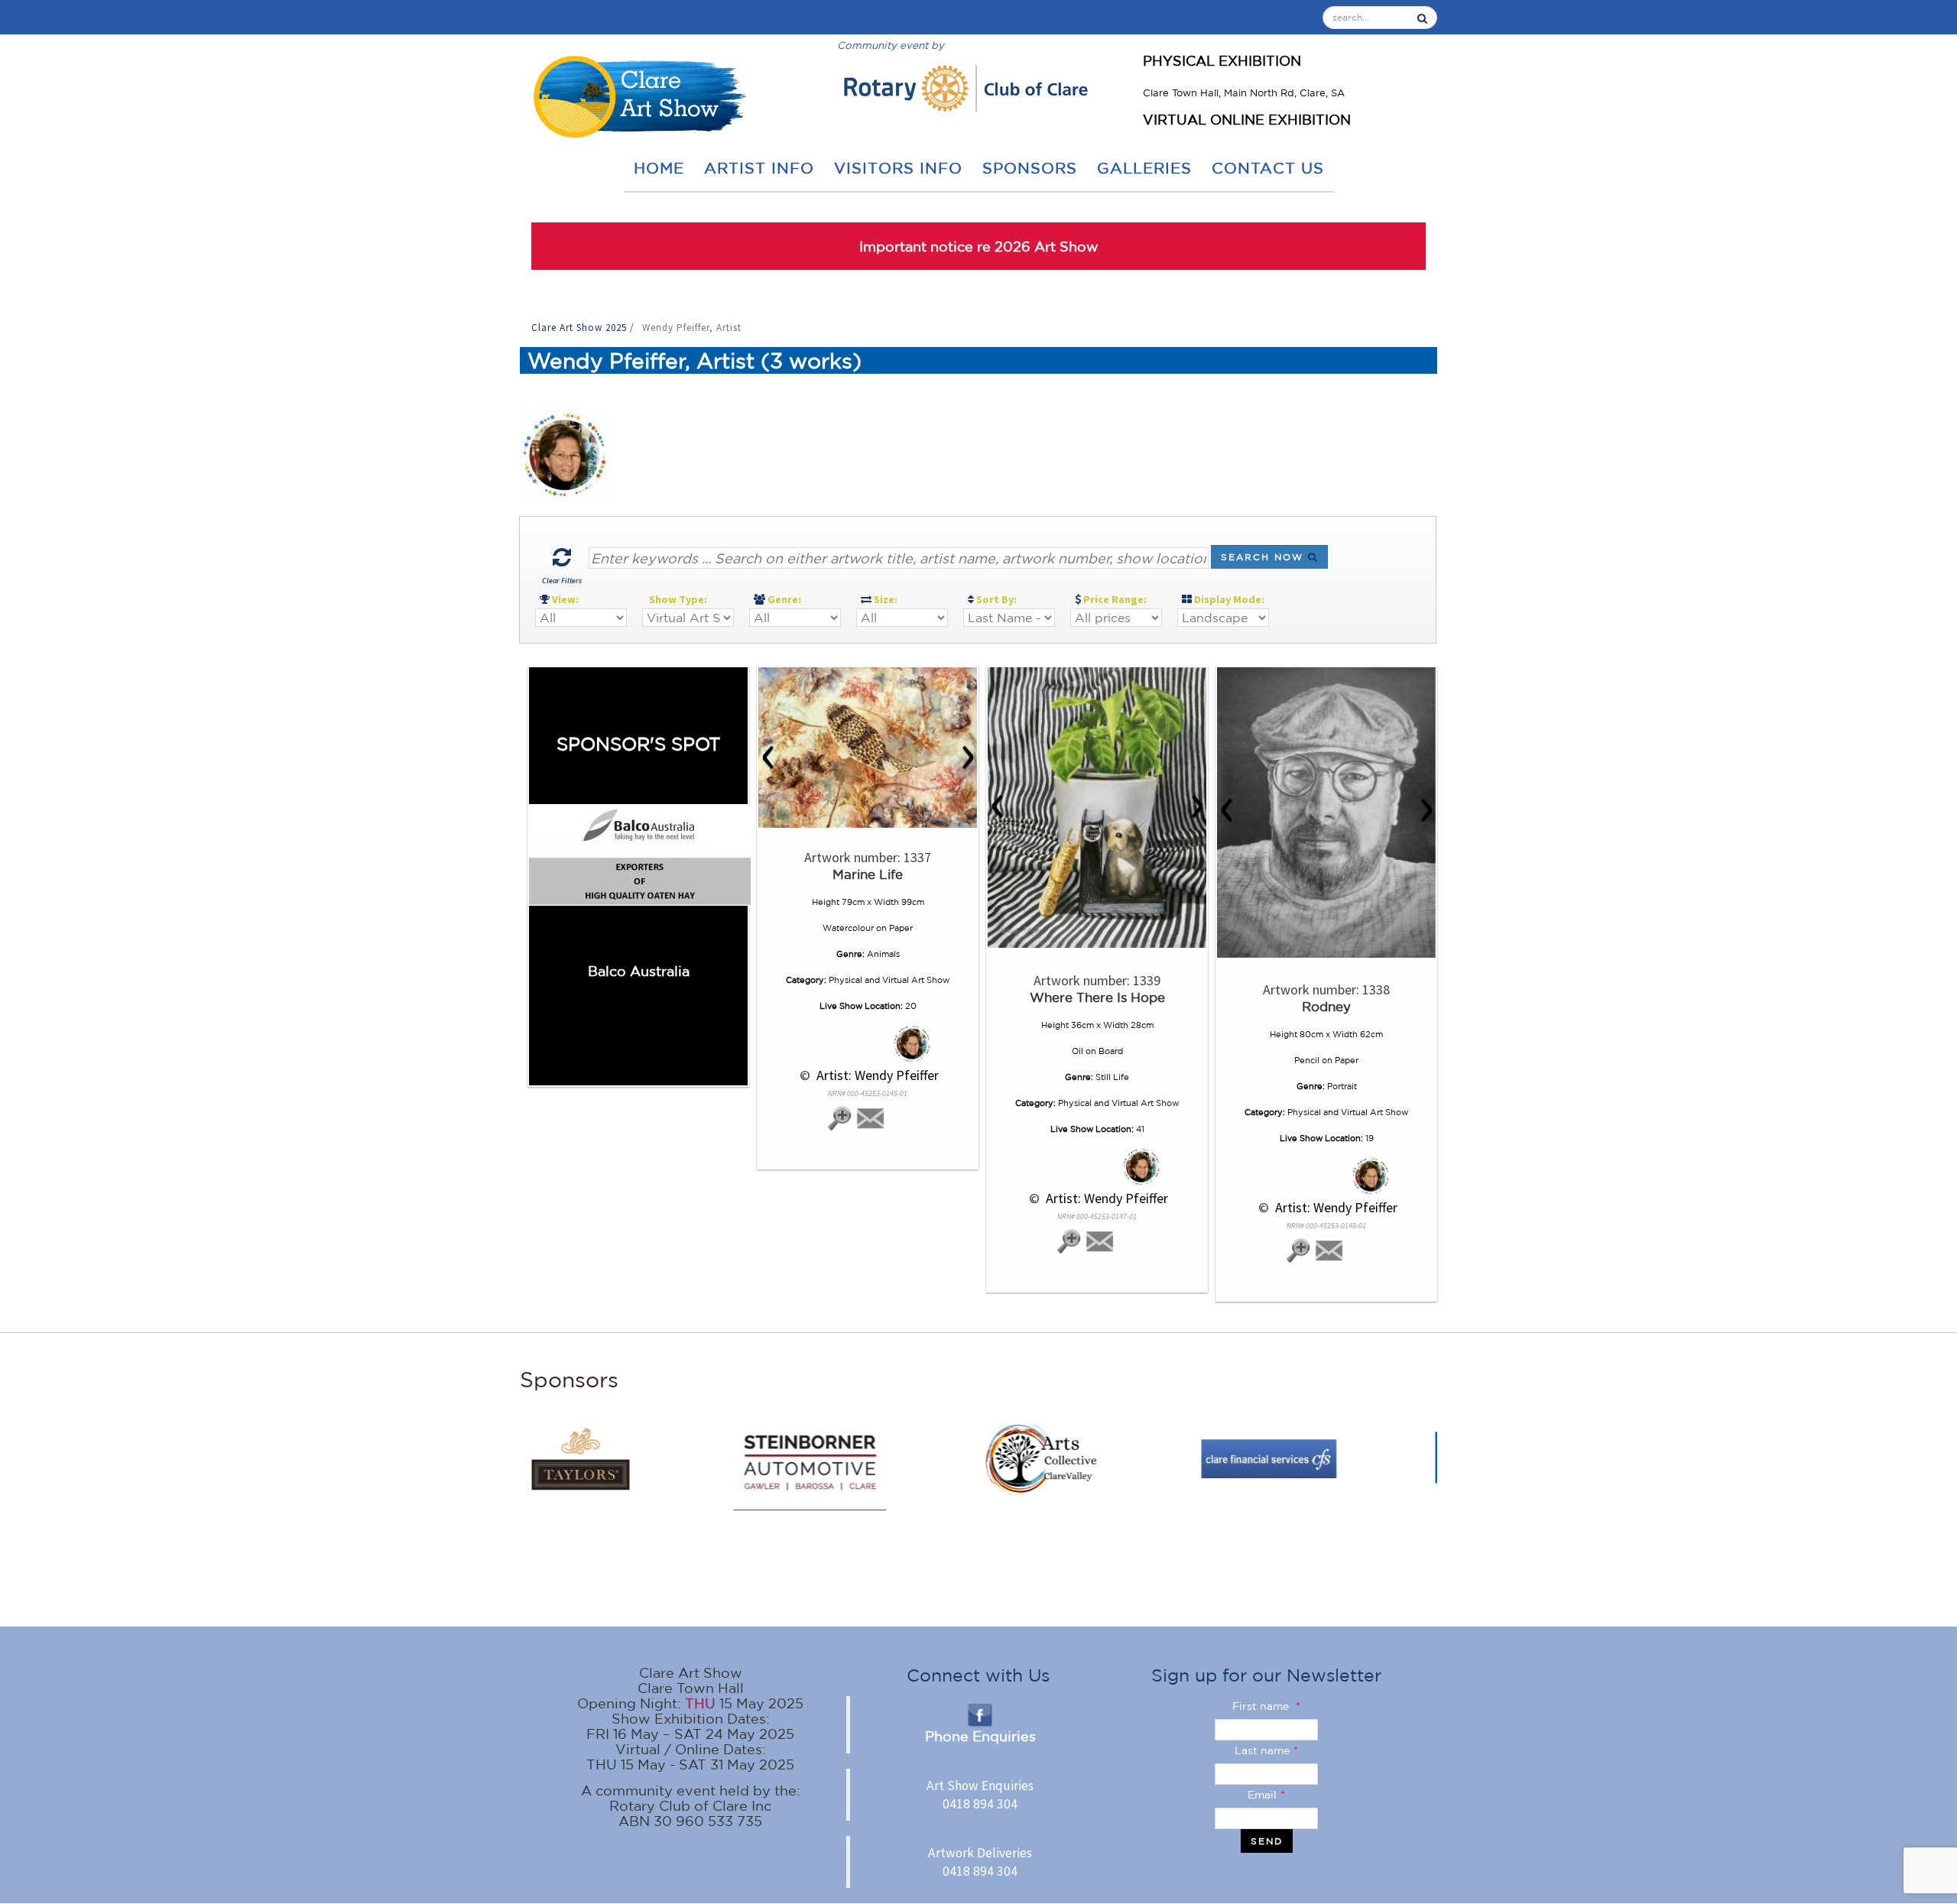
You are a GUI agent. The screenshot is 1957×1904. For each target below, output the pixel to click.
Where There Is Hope (1097, 997)
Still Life (1112, 1077)
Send (1267, 1841)
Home (659, 168)
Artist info (759, 168)
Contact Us (1268, 168)
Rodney (1326, 1006)
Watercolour (848, 928)
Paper (901, 928)
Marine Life (868, 874)
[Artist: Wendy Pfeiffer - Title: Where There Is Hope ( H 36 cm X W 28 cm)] (1097, 808)
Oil (1077, 1051)
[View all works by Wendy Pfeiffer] (868, 1043)
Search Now (1264, 557)
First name (1266, 1706)
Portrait (1342, 1086)
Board (1111, 1051)
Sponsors (1030, 168)
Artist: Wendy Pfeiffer (876, 1075)
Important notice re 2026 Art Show (979, 246)
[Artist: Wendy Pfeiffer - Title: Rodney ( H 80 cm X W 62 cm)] (1326, 813)
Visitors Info (898, 168)
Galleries (1144, 168)
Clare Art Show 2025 (581, 328)
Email (1266, 1795)
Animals (883, 954)
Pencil (1307, 1060)
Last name (1266, 1750)
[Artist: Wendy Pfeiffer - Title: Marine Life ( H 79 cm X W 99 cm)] (868, 748)
